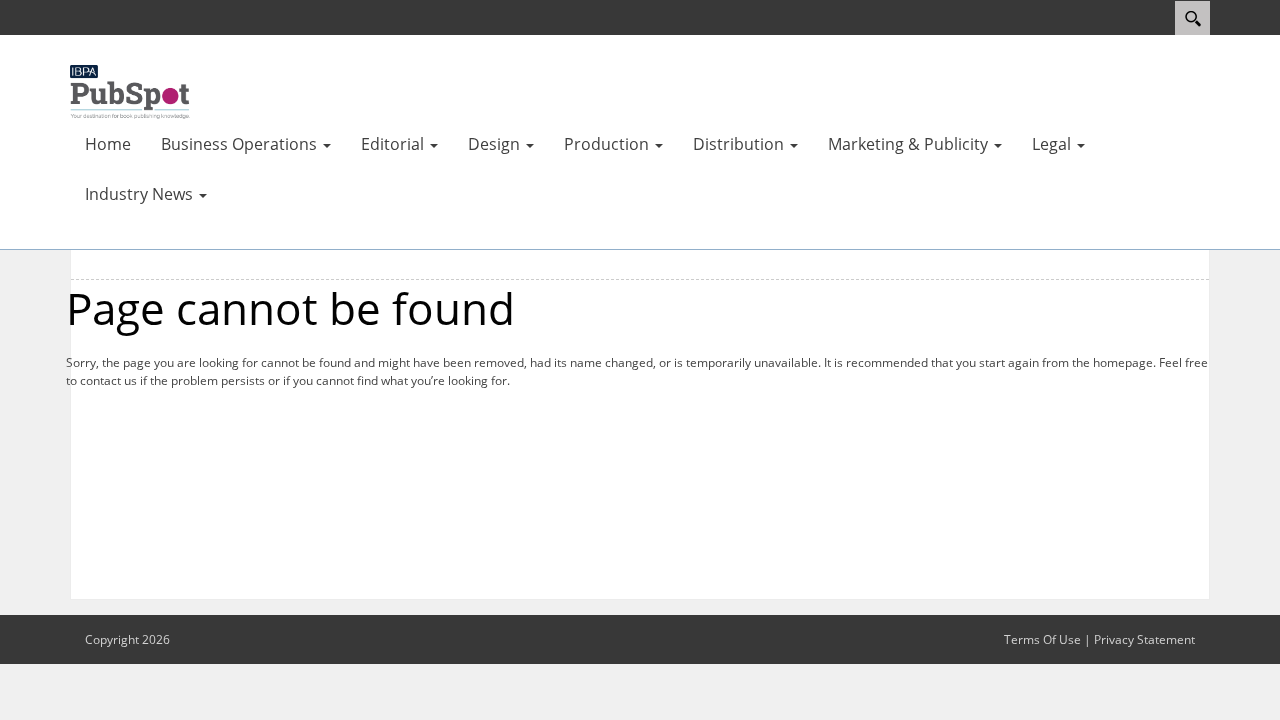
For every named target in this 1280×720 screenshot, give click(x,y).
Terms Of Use (1042, 639)
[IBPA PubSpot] (130, 90)
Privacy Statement (1144, 639)
